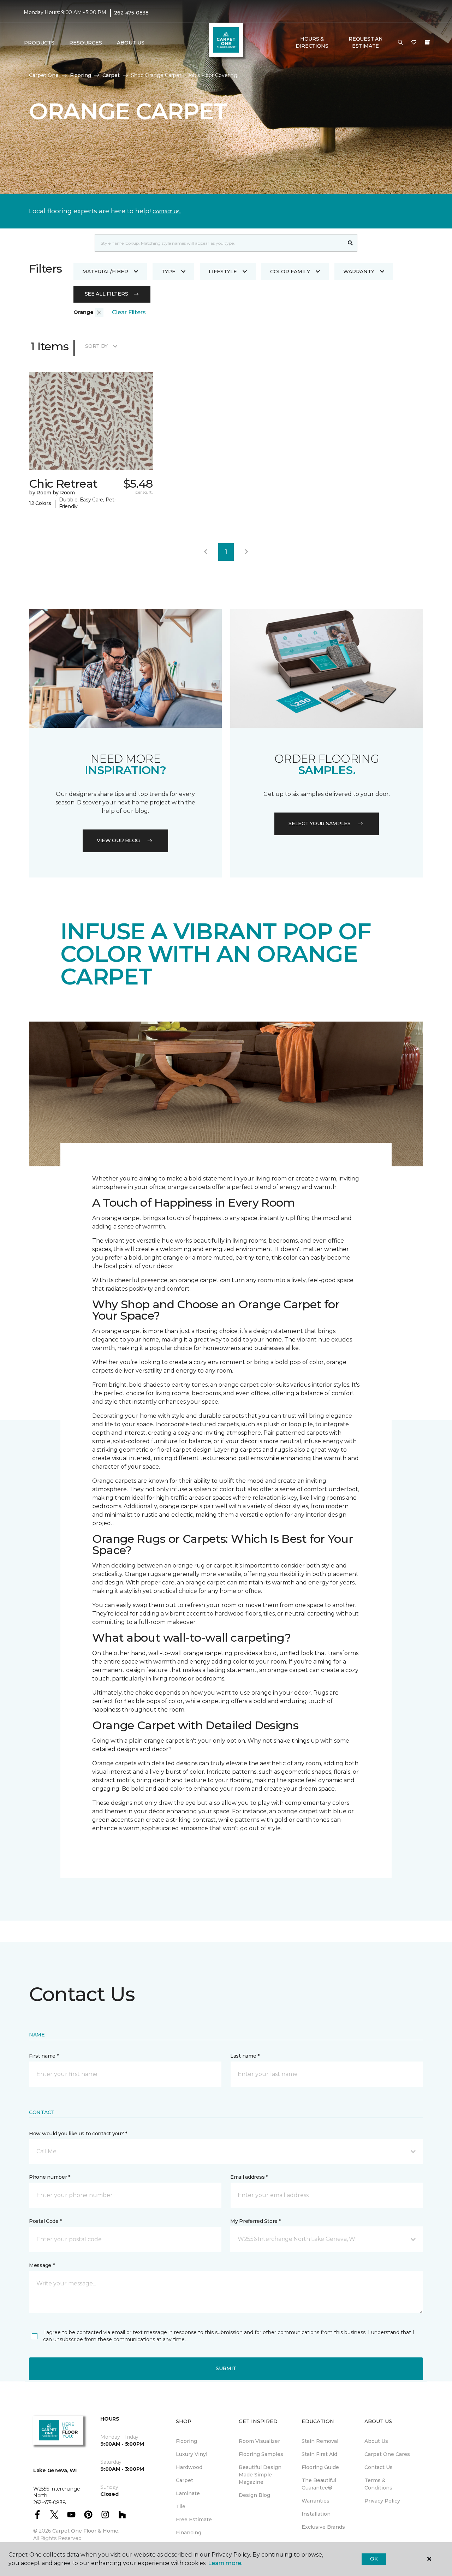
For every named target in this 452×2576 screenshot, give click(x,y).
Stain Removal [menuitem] (320, 2441)
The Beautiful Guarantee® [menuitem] (319, 2484)
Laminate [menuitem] (188, 2493)
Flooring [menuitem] (186, 2441)
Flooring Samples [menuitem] (261, 2454)
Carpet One (44, 75)
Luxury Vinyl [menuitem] (192, 2454)
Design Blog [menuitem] (254, 2495)
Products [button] (39, 43)
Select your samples (320, 823)
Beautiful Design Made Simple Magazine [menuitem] (260, 2475)
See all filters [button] (106, 294)
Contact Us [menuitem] (379, 2467)
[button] (400, 43)
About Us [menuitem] (376, 2441)
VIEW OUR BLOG (118, 840)
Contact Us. (167, 212)
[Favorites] (414, 43)
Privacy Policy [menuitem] (382, 2501)
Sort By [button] (96, 346)
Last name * (245, 2056)
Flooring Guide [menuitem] (320, 2467)
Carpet (111, 75)
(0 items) (427, 42)
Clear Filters (129, 312)
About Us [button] (131, 43)
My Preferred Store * (255, 2221)
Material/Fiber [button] (105, 272)
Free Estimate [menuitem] (194, 2520)
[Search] (350, 243)
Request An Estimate (365, 42)
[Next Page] (246, 552)
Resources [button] (86, 43)
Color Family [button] (290, 272)
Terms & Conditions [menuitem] (378, 2484)
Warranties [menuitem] (316, 2501)
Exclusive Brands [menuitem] (323, 2527)
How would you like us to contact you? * (78, 2134)
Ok (374, 2559)
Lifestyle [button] (223, 272)
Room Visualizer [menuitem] (259, 2441)
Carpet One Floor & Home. (86, 2531)
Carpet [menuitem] (185, 2480)
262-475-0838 (131, 13)
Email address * (249, 2177)
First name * (44, 2056)
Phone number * (50, 2177)
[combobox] (219, 243)
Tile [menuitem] (181, 2506)
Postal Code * (45, 2221)
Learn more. (225, 2563)
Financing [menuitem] (189, 2533)
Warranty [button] (359, 272)
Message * (42, 2265)
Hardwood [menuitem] (189, 2467)
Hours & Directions (312, 42)
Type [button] (168, 272)
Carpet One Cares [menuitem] (387, 2454)
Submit (226, 2368)
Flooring (81, 75)
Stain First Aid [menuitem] (319, 2454)
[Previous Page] (206, 552)
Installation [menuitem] (316, 2514)
